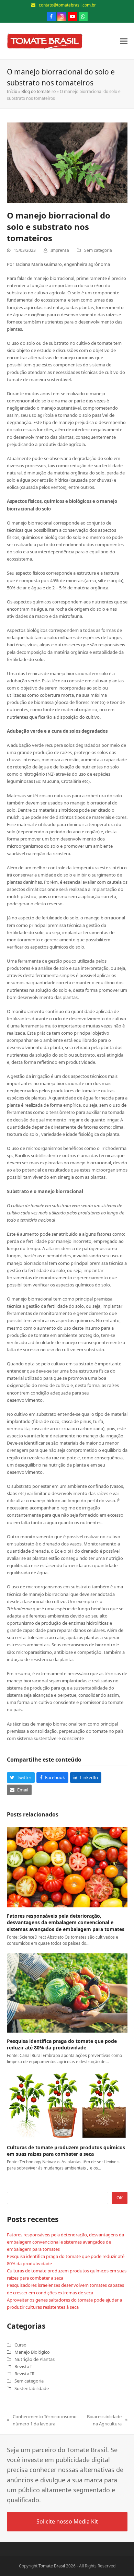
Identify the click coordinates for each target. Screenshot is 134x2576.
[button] (124, 41)
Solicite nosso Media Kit (67, 2521)
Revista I (23, 2366)
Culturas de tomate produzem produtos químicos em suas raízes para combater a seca (66, 2151)
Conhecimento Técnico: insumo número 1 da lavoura (42, 2420)
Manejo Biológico (32, 2352)
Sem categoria (98, 250)
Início (12, 91)
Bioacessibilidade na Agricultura (103, 2420)
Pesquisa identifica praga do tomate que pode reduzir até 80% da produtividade (62, 2044)
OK (120, 2198)
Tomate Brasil (52, 2566)
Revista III (24, 2374)
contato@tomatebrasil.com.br (67, 5)
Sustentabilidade (32, 2388)
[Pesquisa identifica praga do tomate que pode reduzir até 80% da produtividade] (67, 1992)
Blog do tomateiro (38, 91)
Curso (20, 2345)
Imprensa (60, 250)
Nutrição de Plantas (35, 2359)
